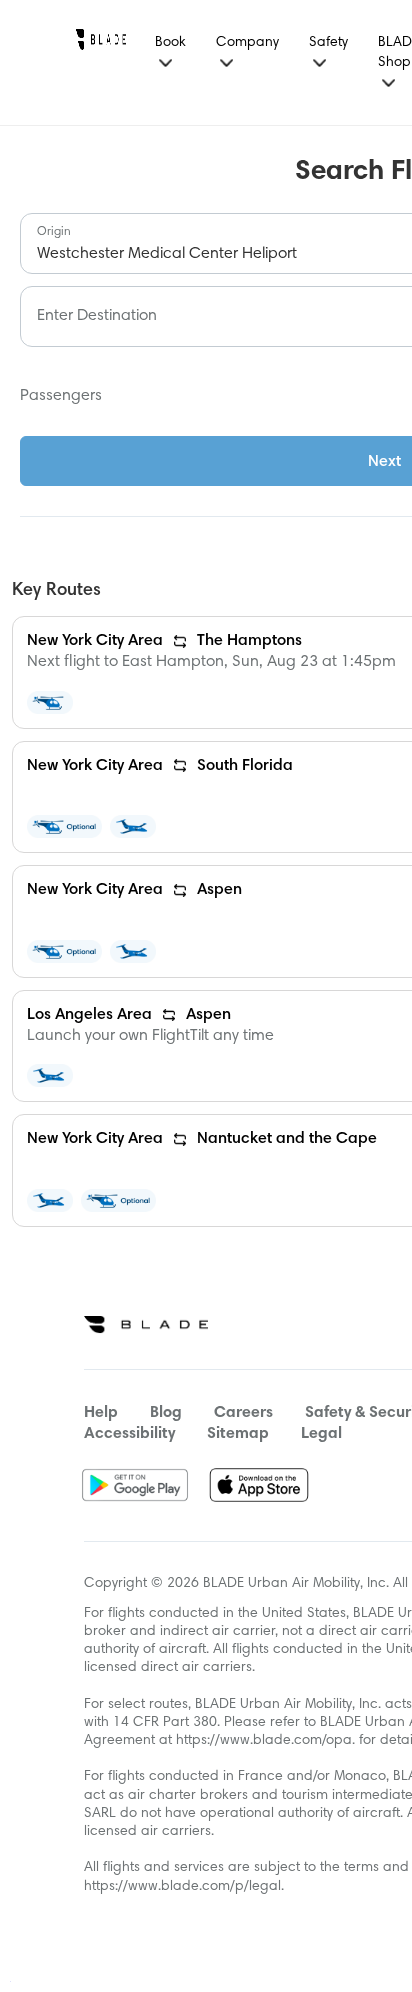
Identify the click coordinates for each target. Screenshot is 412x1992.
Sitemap (238, 1434)
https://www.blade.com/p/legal (182, 1887)
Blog (166, 1413)
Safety (328, 43)
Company (247, 43)
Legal (321, 1434)
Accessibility (129, 1434)
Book (170, 43)
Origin (54, 232)
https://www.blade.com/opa (264, 1741)
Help (101, 1413)
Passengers (61, 396)
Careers (243, 1413)
